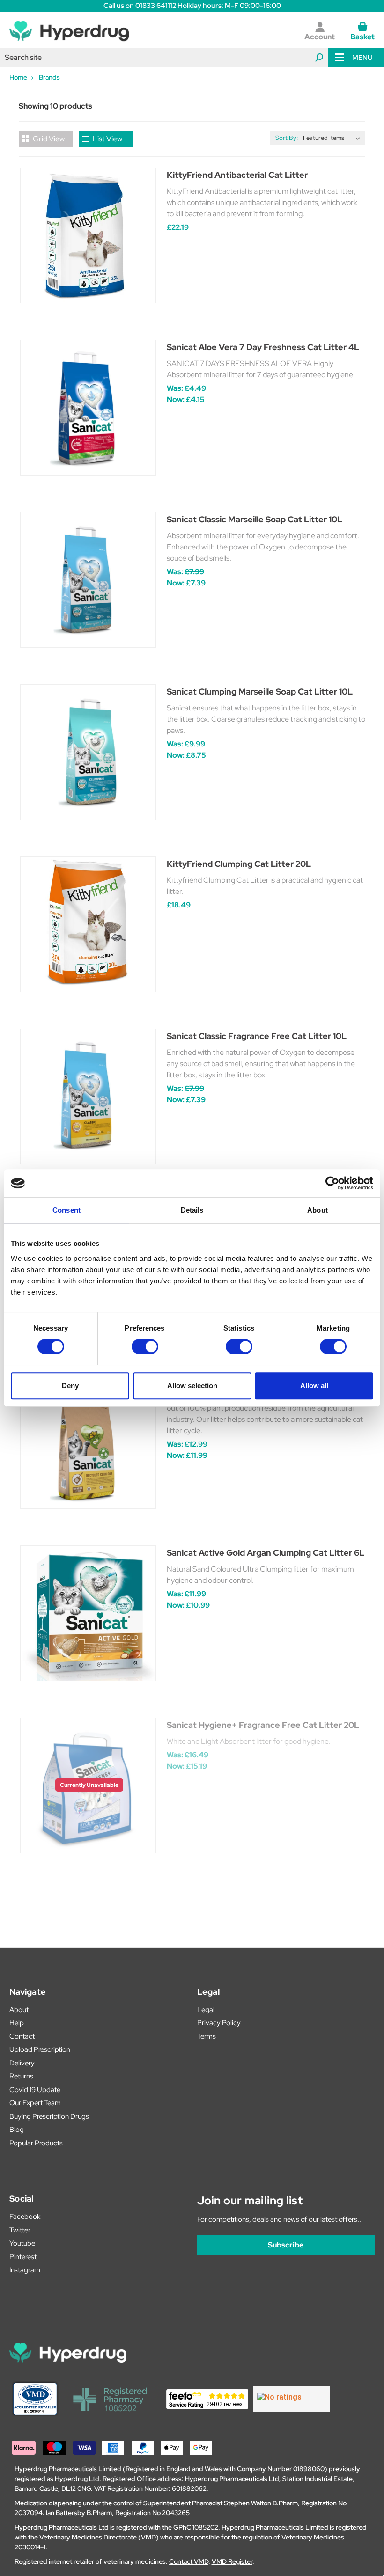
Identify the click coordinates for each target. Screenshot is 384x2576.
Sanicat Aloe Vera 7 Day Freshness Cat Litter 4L (263, 347)
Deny (70, 1386)
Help (17, 2023)
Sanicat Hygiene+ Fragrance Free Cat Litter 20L (263, 1725)
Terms (207, 2036)
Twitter (20, 2230)
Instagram (25, 2270)
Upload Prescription (40, 2049)
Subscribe (286, 2245)
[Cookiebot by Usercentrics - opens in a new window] (332, 1183)
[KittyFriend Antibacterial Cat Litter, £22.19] (88, 235)
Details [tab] (192, 1210)
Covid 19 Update (35, 2090)
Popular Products (36, 2143)
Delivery (22, 2063)
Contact (22, 2036)
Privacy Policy (219, 2023)
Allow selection (192, 1386)
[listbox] (333, 138)
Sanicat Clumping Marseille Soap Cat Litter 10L (260, 692)
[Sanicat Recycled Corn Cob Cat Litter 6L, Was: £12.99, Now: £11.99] (88, 1441)
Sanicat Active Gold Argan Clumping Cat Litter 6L (266, 1553)
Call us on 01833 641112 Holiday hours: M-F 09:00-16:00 (192, 6)
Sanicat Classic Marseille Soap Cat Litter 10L (255, 519)
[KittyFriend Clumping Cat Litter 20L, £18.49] (88, 924)
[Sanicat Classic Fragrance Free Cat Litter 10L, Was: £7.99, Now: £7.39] (88, 1097)
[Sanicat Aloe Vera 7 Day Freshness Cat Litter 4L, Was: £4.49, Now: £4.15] (88, 408)
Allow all (314, 1386)
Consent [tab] (66, 1210)
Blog (17, 2130)
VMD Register (232, 2561)
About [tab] (318, 1210)
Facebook (25, 2217)
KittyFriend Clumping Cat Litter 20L (239, 864)
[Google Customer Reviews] (292, 2399)
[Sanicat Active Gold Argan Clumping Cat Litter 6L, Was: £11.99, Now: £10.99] (88, 1613)
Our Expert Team (35, 2103)
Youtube (22, 2243)
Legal (206, 2010)
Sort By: (287, 138)
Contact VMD (189, 2561)
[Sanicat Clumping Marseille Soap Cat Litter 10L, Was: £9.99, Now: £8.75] (88, 752)
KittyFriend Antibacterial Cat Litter (237, 175)
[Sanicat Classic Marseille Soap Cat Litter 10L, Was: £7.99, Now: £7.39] (88, 580)
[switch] (145, 1347)
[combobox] (164, 58)
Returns (21, 2076)
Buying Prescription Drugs (49, 2116)
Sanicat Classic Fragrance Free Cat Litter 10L (257, 1036)
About (19, 2010)
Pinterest (23, 2257)
